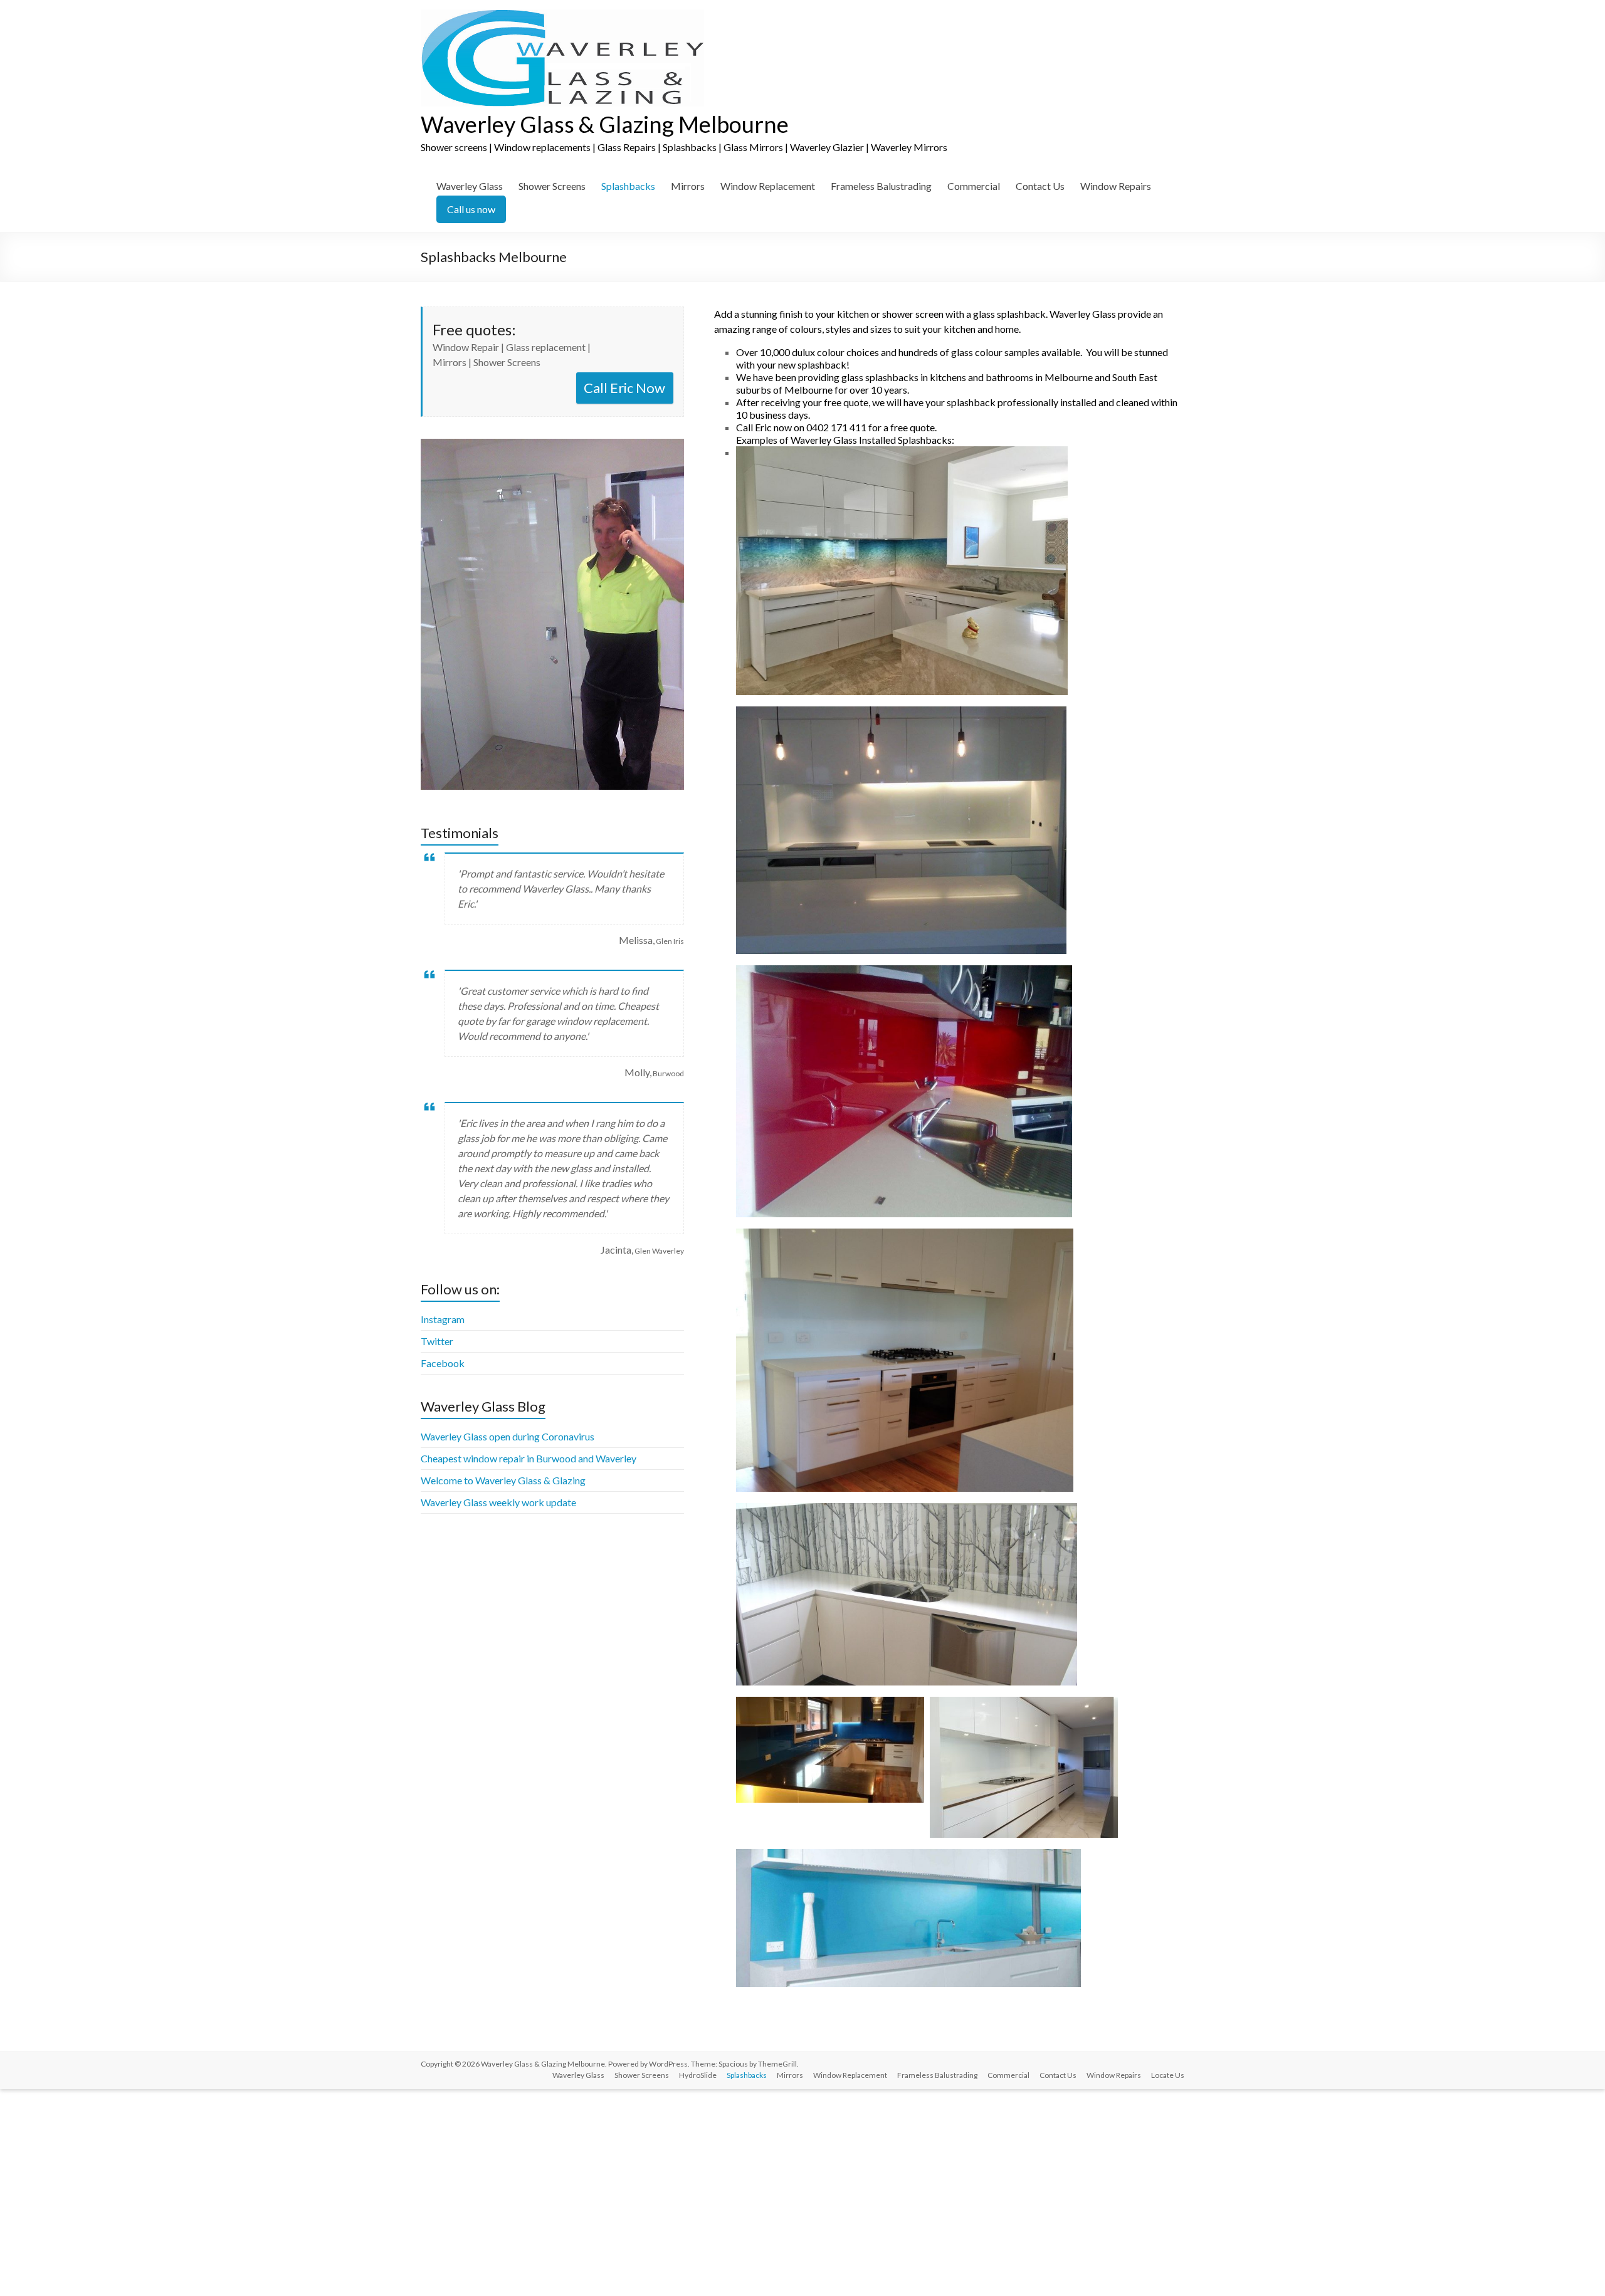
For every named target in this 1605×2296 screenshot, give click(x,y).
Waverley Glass (470, 186)
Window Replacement (768, 186)
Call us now (471, 209)
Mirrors (688, 186)
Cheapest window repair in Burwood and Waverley (529, 1458)
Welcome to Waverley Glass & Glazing (503, 1480)
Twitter (437, 1341)
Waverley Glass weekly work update (498, 1502)
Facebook (443, 1363)
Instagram (443, 1319)
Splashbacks (628, 186)
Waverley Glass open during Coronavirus (508, 1436)
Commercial (974, 186)
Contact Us (1040, 186)
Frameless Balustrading (881, 186)
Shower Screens (552, 186)
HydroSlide (698, 2075)
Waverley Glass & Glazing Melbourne (605, 124)
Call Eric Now (624, 388)
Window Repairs (1116, 186)
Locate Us (1168, 2075)
